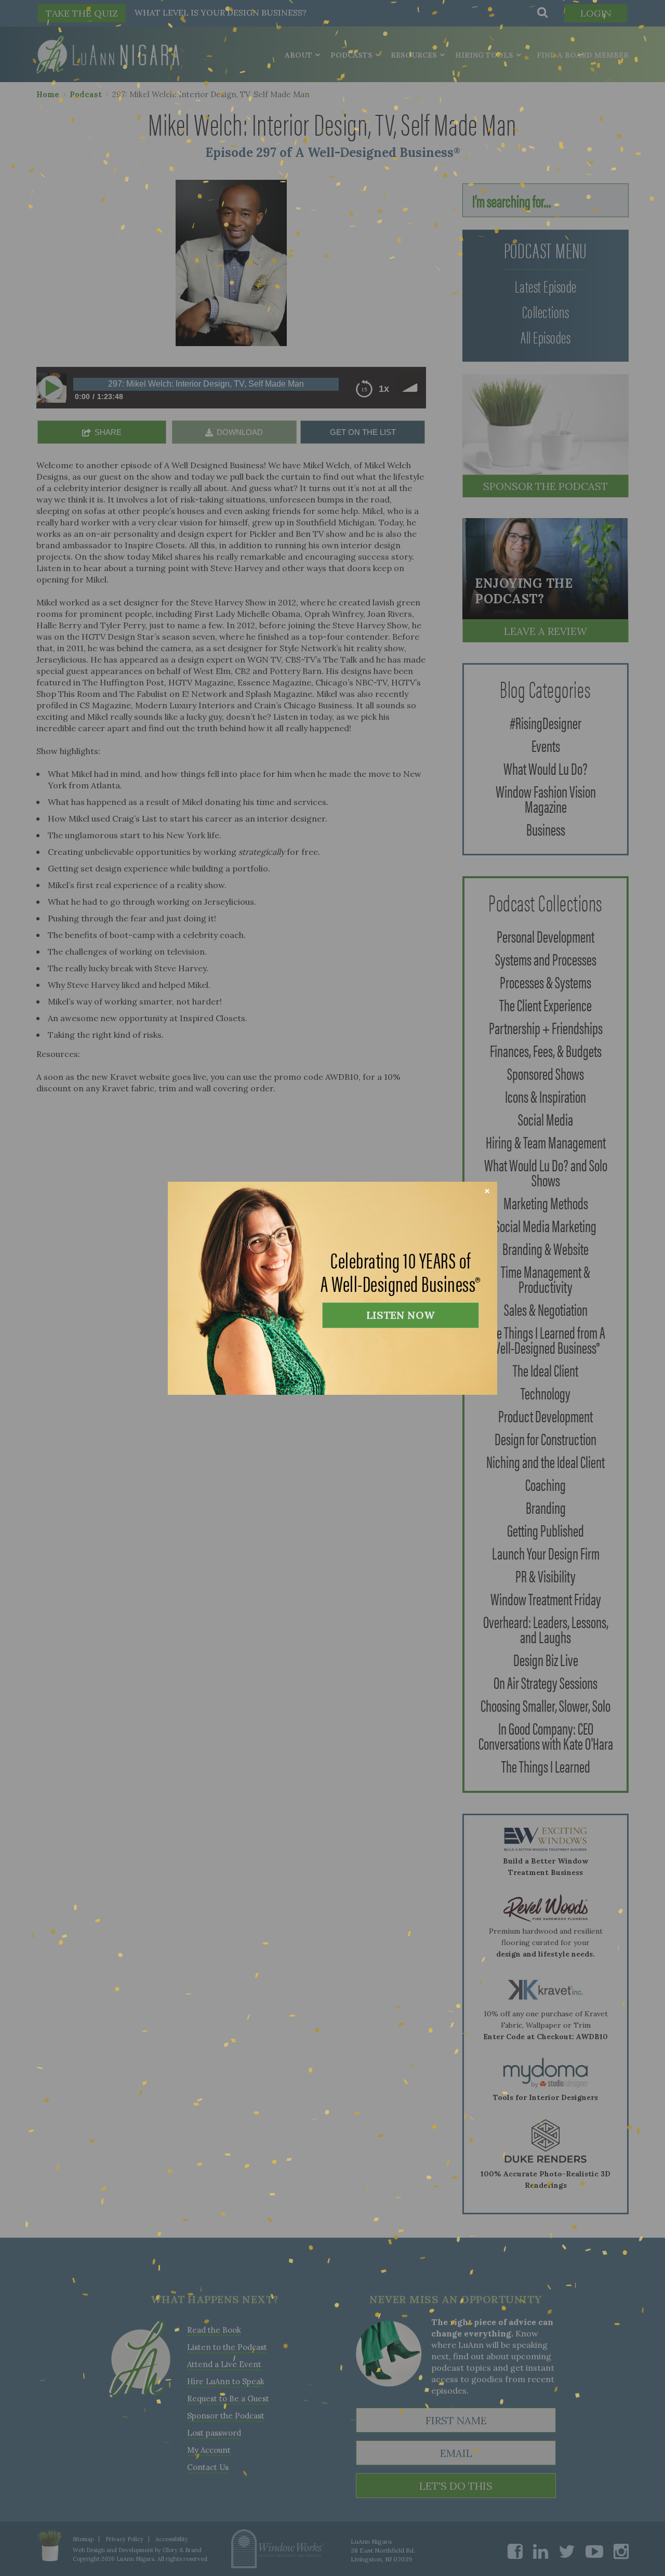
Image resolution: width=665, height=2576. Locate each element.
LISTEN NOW (401, 1315)
